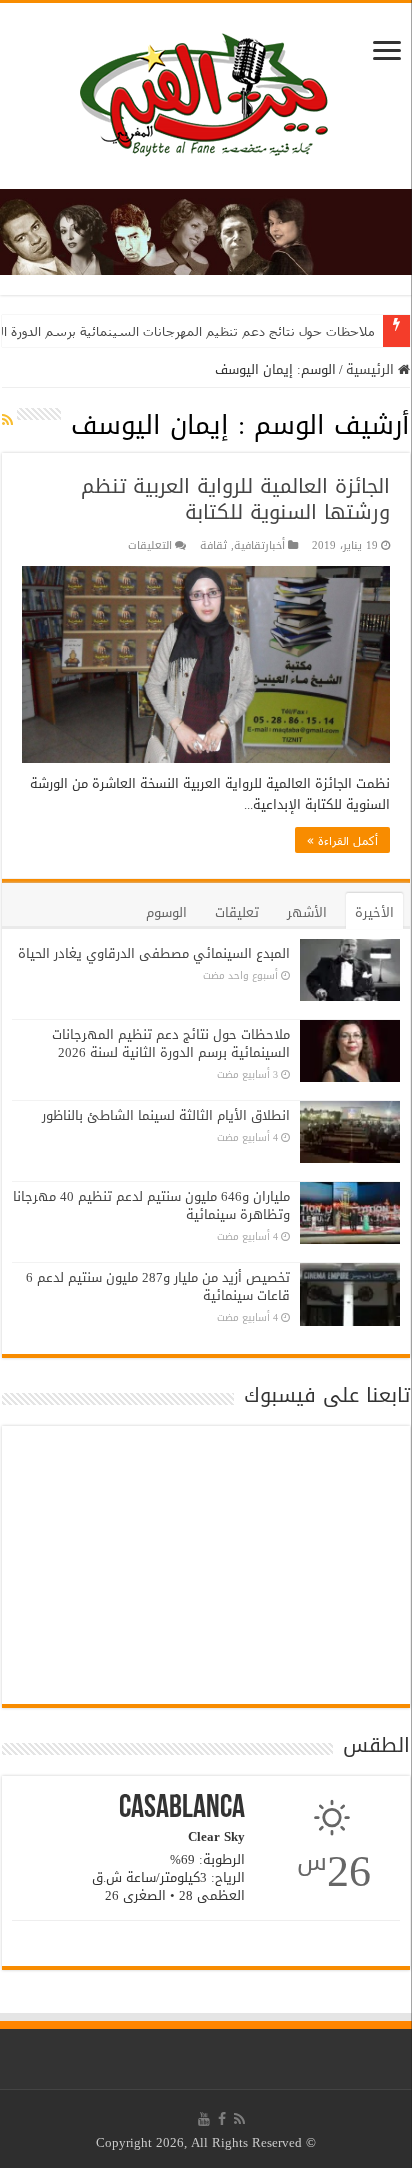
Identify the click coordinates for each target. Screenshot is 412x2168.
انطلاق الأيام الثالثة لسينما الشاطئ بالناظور (166, 1115)
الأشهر (307, 912)
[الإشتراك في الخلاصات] (7, 420)
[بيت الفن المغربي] (206, 100)
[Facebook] (222, 2119)
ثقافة (213, 545)
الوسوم (166, 912)
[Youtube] (204, 2119)
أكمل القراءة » (342, 840)
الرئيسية (372, 369)
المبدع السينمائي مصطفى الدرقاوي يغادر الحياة (154, 953)
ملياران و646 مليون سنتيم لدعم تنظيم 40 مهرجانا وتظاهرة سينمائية (151, 1205)
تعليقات (237, 912)
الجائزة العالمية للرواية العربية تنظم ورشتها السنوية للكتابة (235, 499)
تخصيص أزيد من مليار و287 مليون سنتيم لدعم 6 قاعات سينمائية (158, 1286)
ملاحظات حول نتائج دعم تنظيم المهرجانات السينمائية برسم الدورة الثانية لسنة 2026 (171, 1043)
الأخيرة (374, 912)
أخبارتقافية (259, 545)
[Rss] (239, 2119)
